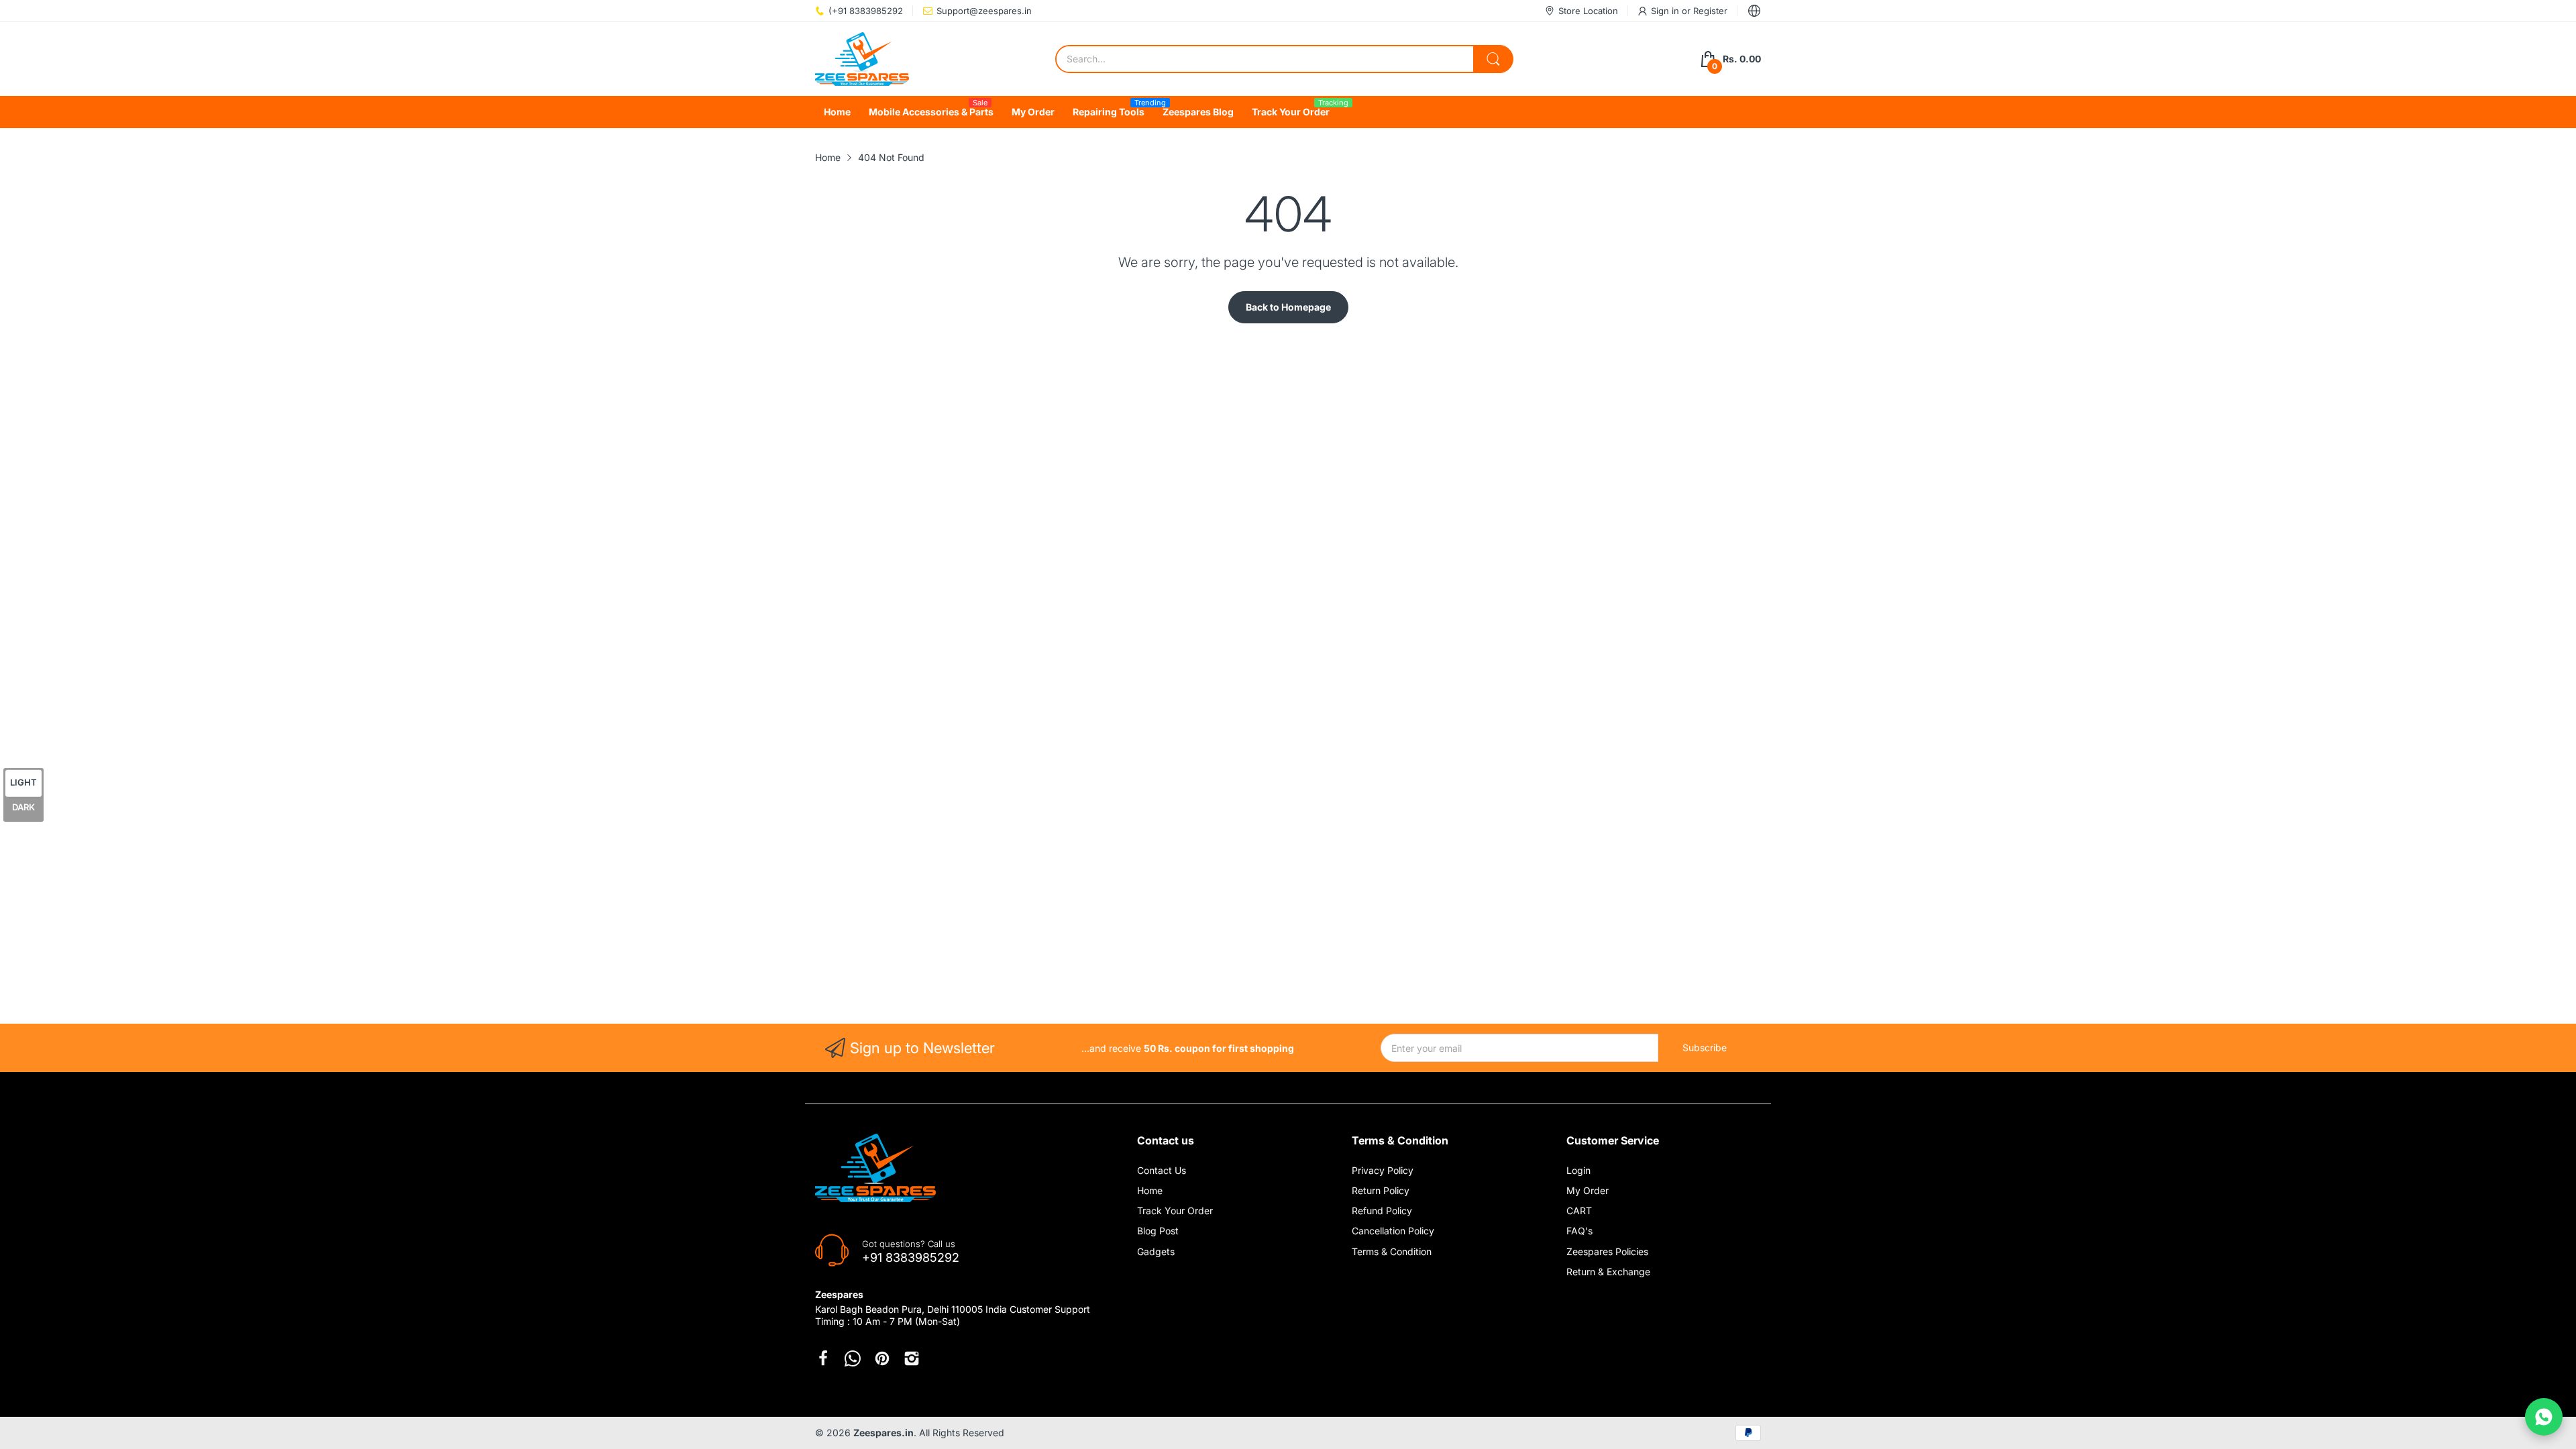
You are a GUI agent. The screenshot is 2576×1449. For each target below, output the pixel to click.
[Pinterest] (882, 1358)
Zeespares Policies (1607, 1251)
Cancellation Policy (1393, 1231)
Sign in (1666, 11)
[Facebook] (823, 1358)
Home (1150, 1190)
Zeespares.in (883, 1433)
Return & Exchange (1608, 1272)
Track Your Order (1175, 1211)
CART (1579, 1211)
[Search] (1493, 59)
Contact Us (1162, 1170)
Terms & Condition (1392, 1251)
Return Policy (1381, 1190)
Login (1578, 1170)
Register (1710, 11)
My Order (1588, 1190)
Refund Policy (1382, 1211)
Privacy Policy (1383, 1170)
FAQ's (1579, 1231)
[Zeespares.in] (862, 59)
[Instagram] (912, 1358)
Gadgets (1156, 1251)
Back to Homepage (1288, 307)
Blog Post (1158, 1231)
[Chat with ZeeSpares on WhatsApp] (2544, 1417)
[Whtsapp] (853, 1358)
